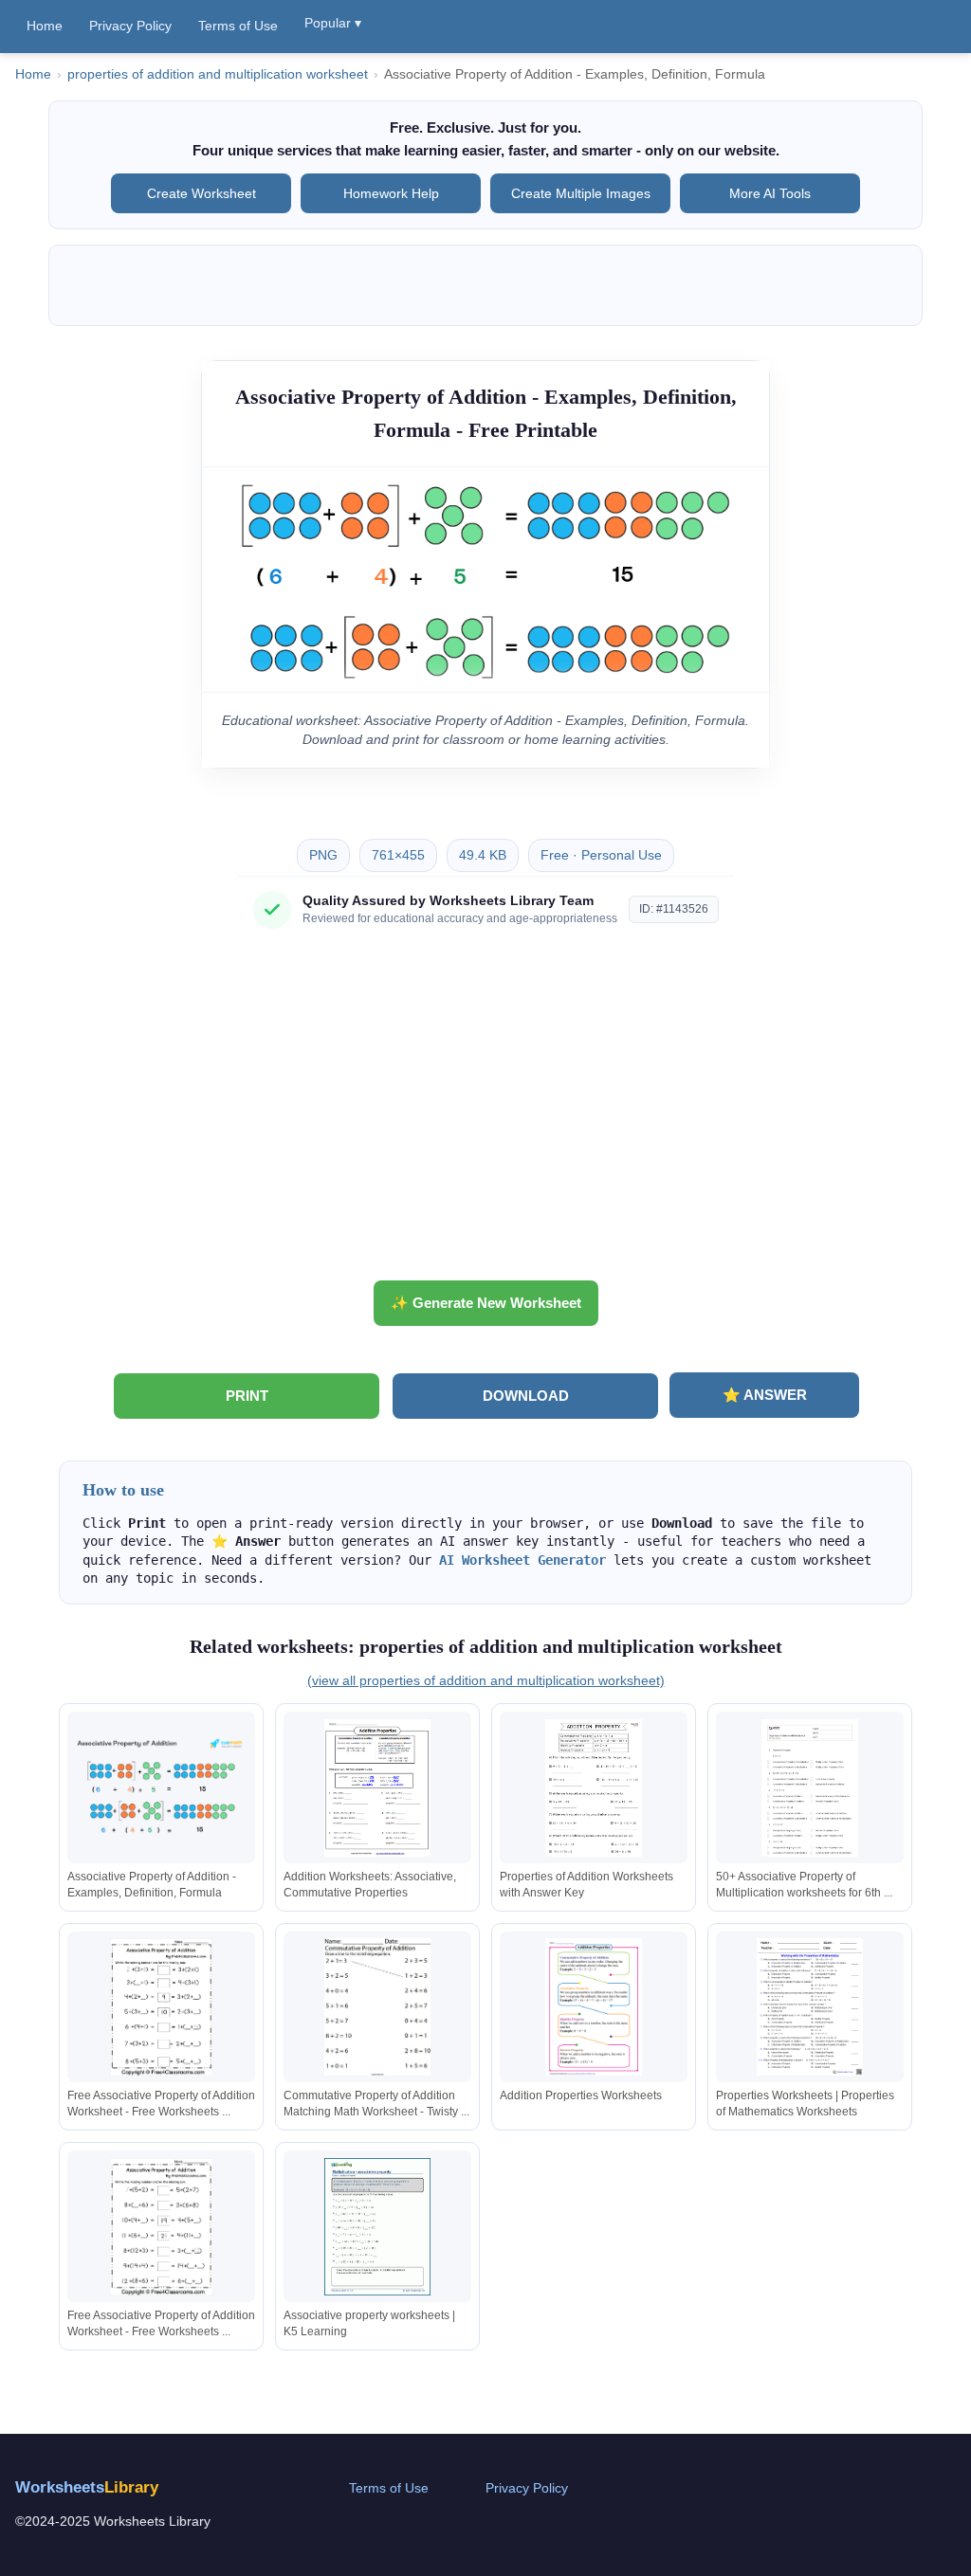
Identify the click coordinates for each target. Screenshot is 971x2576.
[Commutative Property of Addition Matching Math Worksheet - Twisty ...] (377, 2007)
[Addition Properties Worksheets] (594, 2007)
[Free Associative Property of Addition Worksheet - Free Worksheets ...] (161, 2007)
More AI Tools (770, 193)
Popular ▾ (333, 23)
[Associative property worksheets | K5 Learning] (377, 2227)
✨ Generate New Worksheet (486, 1303)
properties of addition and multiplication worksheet (218, 74)
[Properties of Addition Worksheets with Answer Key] (594, 1788)
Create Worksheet (202, 193)
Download (526, 1396)
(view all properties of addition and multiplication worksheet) (486, 1680)
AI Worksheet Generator (522, 1560)
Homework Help (391, 193)
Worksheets (87, 2487)
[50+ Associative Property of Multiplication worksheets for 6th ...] (810, 1788)
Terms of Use (238, 26)
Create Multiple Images (581, 193)
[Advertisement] (485, 1112)
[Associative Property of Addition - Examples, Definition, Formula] (161, 1788)
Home (45, 26)
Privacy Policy (130, 26)
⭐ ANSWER (765, 1395)
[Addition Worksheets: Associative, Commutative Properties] (377, 1788)
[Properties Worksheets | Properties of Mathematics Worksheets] (810, 2007)
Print (247, 1396)
